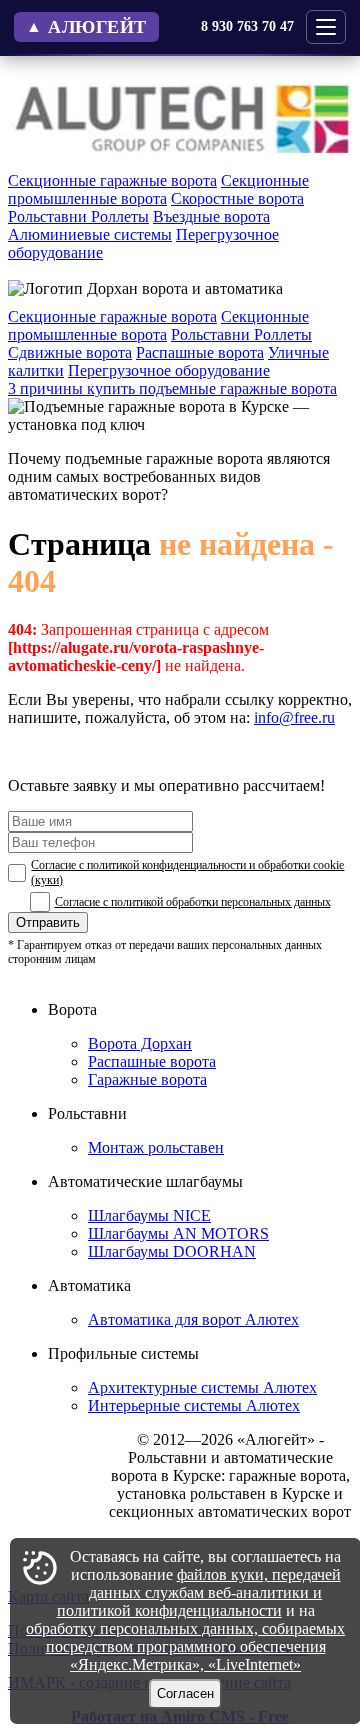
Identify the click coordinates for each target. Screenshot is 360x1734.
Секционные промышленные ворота (158, 189)
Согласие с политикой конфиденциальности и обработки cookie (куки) (187, 872)
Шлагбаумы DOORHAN (172, 1251)
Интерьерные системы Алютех (194, 1405)
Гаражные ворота (147, 1079)
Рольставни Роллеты (78, 216)
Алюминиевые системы (90, 234)
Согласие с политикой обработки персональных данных (193, 902)
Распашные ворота (200, 352)
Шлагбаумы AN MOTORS (178, 1233)
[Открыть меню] (326, 27)
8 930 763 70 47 (247, 26)
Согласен (185, 1693)
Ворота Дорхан (140, 1043)
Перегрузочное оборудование (169, 370)
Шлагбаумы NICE (149, 1215)
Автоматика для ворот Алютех (193, 1319)
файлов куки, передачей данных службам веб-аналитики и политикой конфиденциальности (199, 1592)
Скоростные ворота (237, 198)
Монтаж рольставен (156, 1147)
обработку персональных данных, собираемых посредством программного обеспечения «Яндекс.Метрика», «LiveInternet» (185, 1646)
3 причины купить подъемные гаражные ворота (172, 388)
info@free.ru (294, 717)
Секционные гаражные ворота (112, 180)
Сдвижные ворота (70, 352)
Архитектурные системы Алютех (202, 1387)
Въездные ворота (211, 216)
